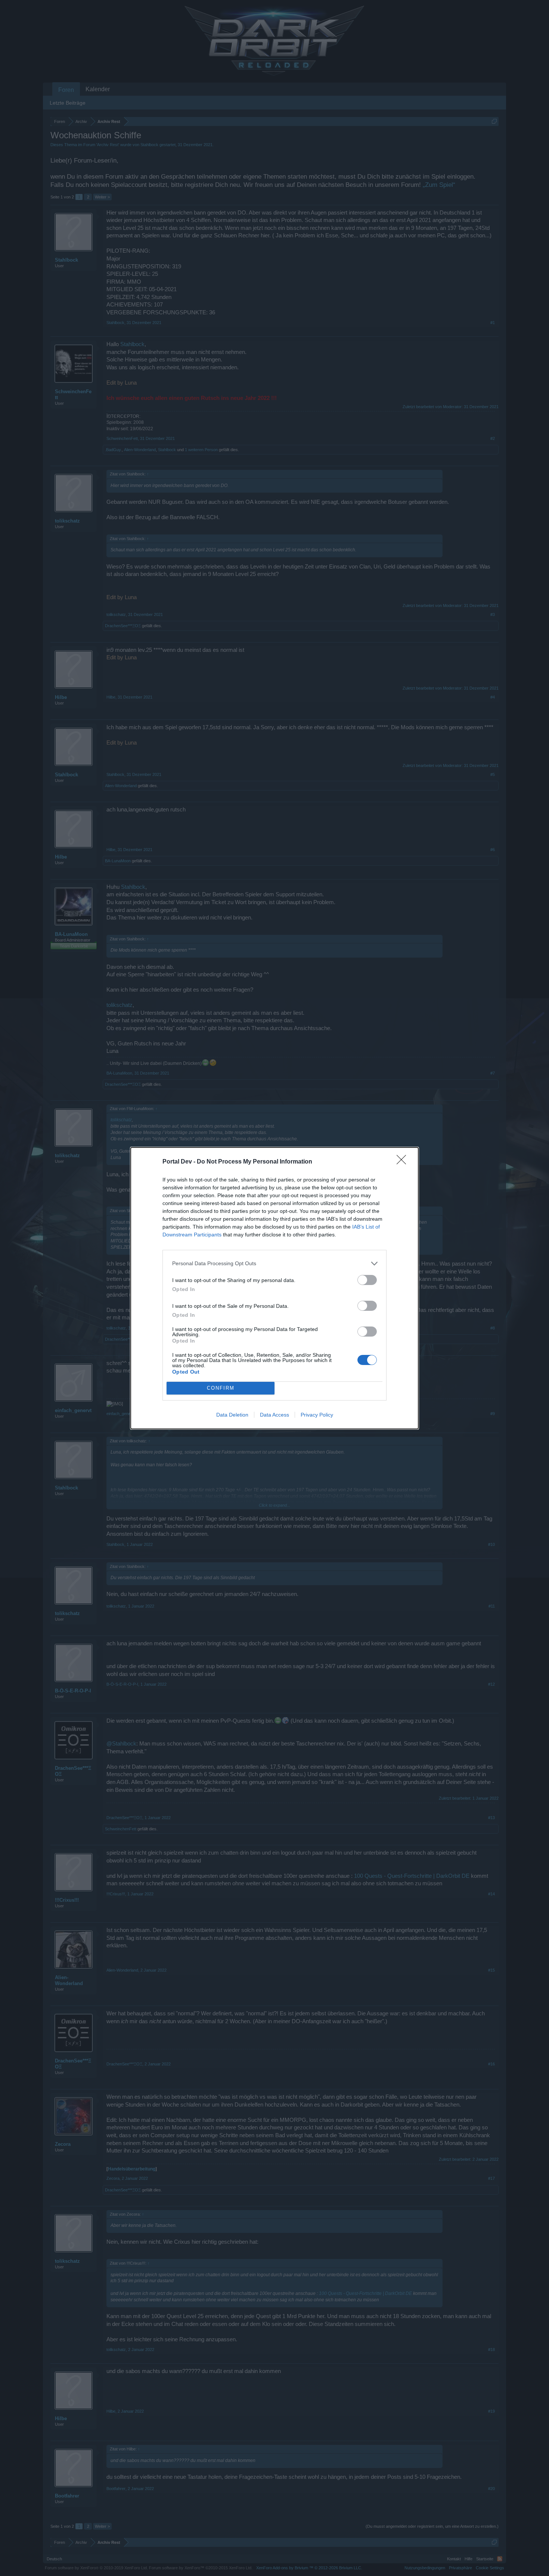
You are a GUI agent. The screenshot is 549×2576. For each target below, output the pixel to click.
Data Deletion (232, 1415)
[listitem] (274, 1264)
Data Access (274, 1415)
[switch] (367, 1280)
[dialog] (274, 1288)
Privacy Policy (317, 1415)
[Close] (404, 1162)
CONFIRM (221, 1388)
